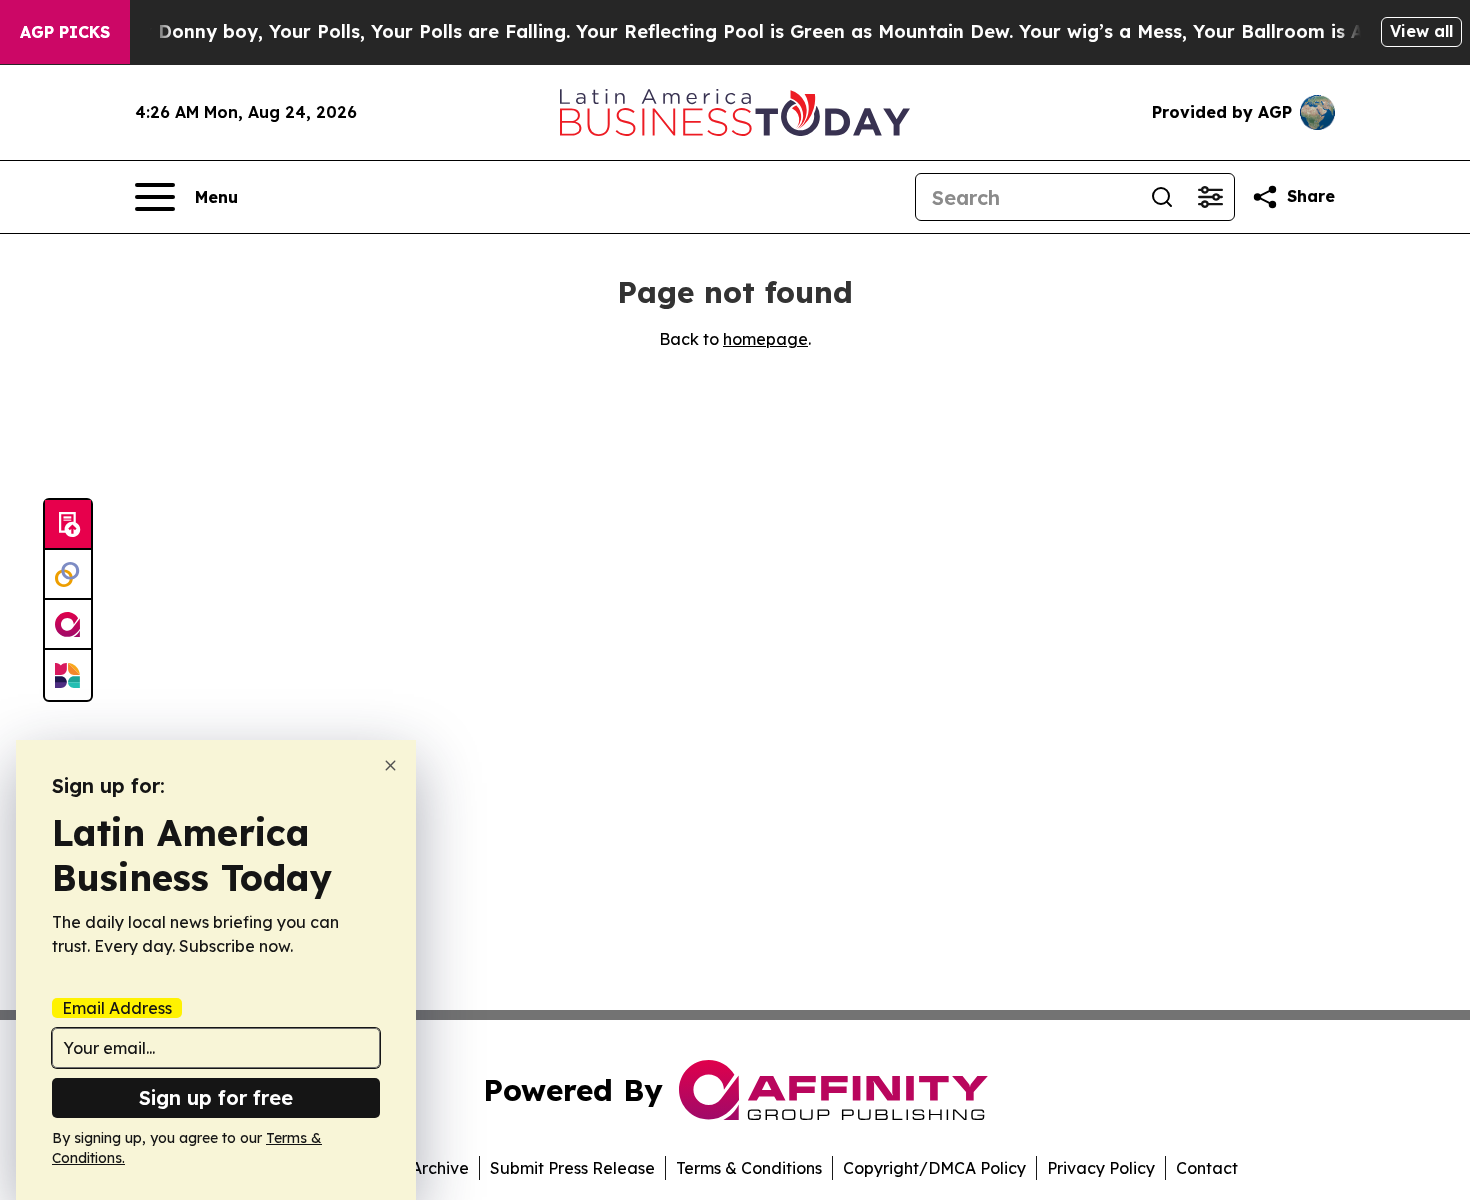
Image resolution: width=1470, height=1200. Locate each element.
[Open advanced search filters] (1210, 197)
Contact (1207, 1168)
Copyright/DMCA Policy (934, 1168)
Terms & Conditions (749, 1168)
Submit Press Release (572, 1168)
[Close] (390, 765)
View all (1421, 31)
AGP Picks (65, 32)
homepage (765, 339)
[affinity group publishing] (68, 625)
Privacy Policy (1101, 1168)
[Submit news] (68, 525)
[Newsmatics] (68, 675)
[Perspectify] (68, 575)
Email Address (117, 1008)
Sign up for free (216, 1097)
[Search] (1162, 197)
